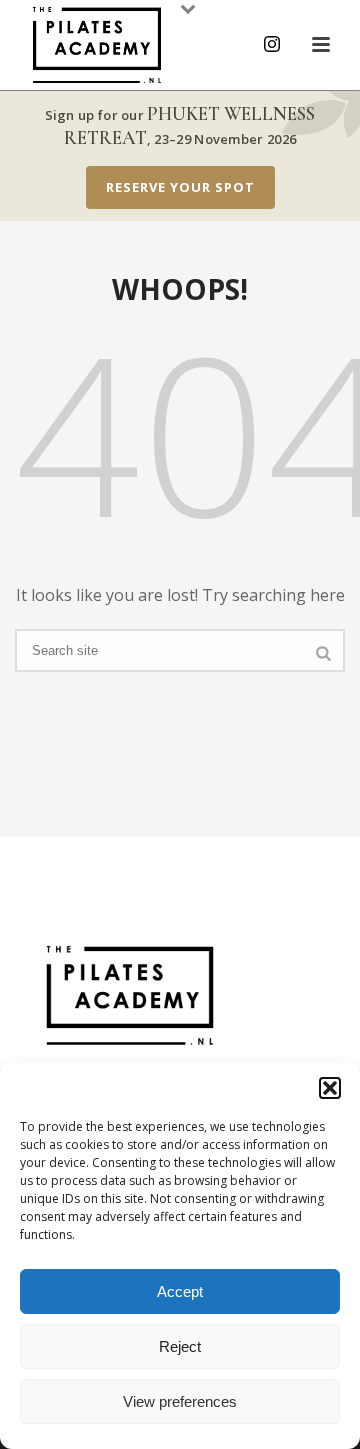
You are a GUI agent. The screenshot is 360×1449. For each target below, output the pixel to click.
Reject (180, 1346)
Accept (180, 1291)
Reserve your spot (180, 187)
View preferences (180, 1401)
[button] (330, 1088)
